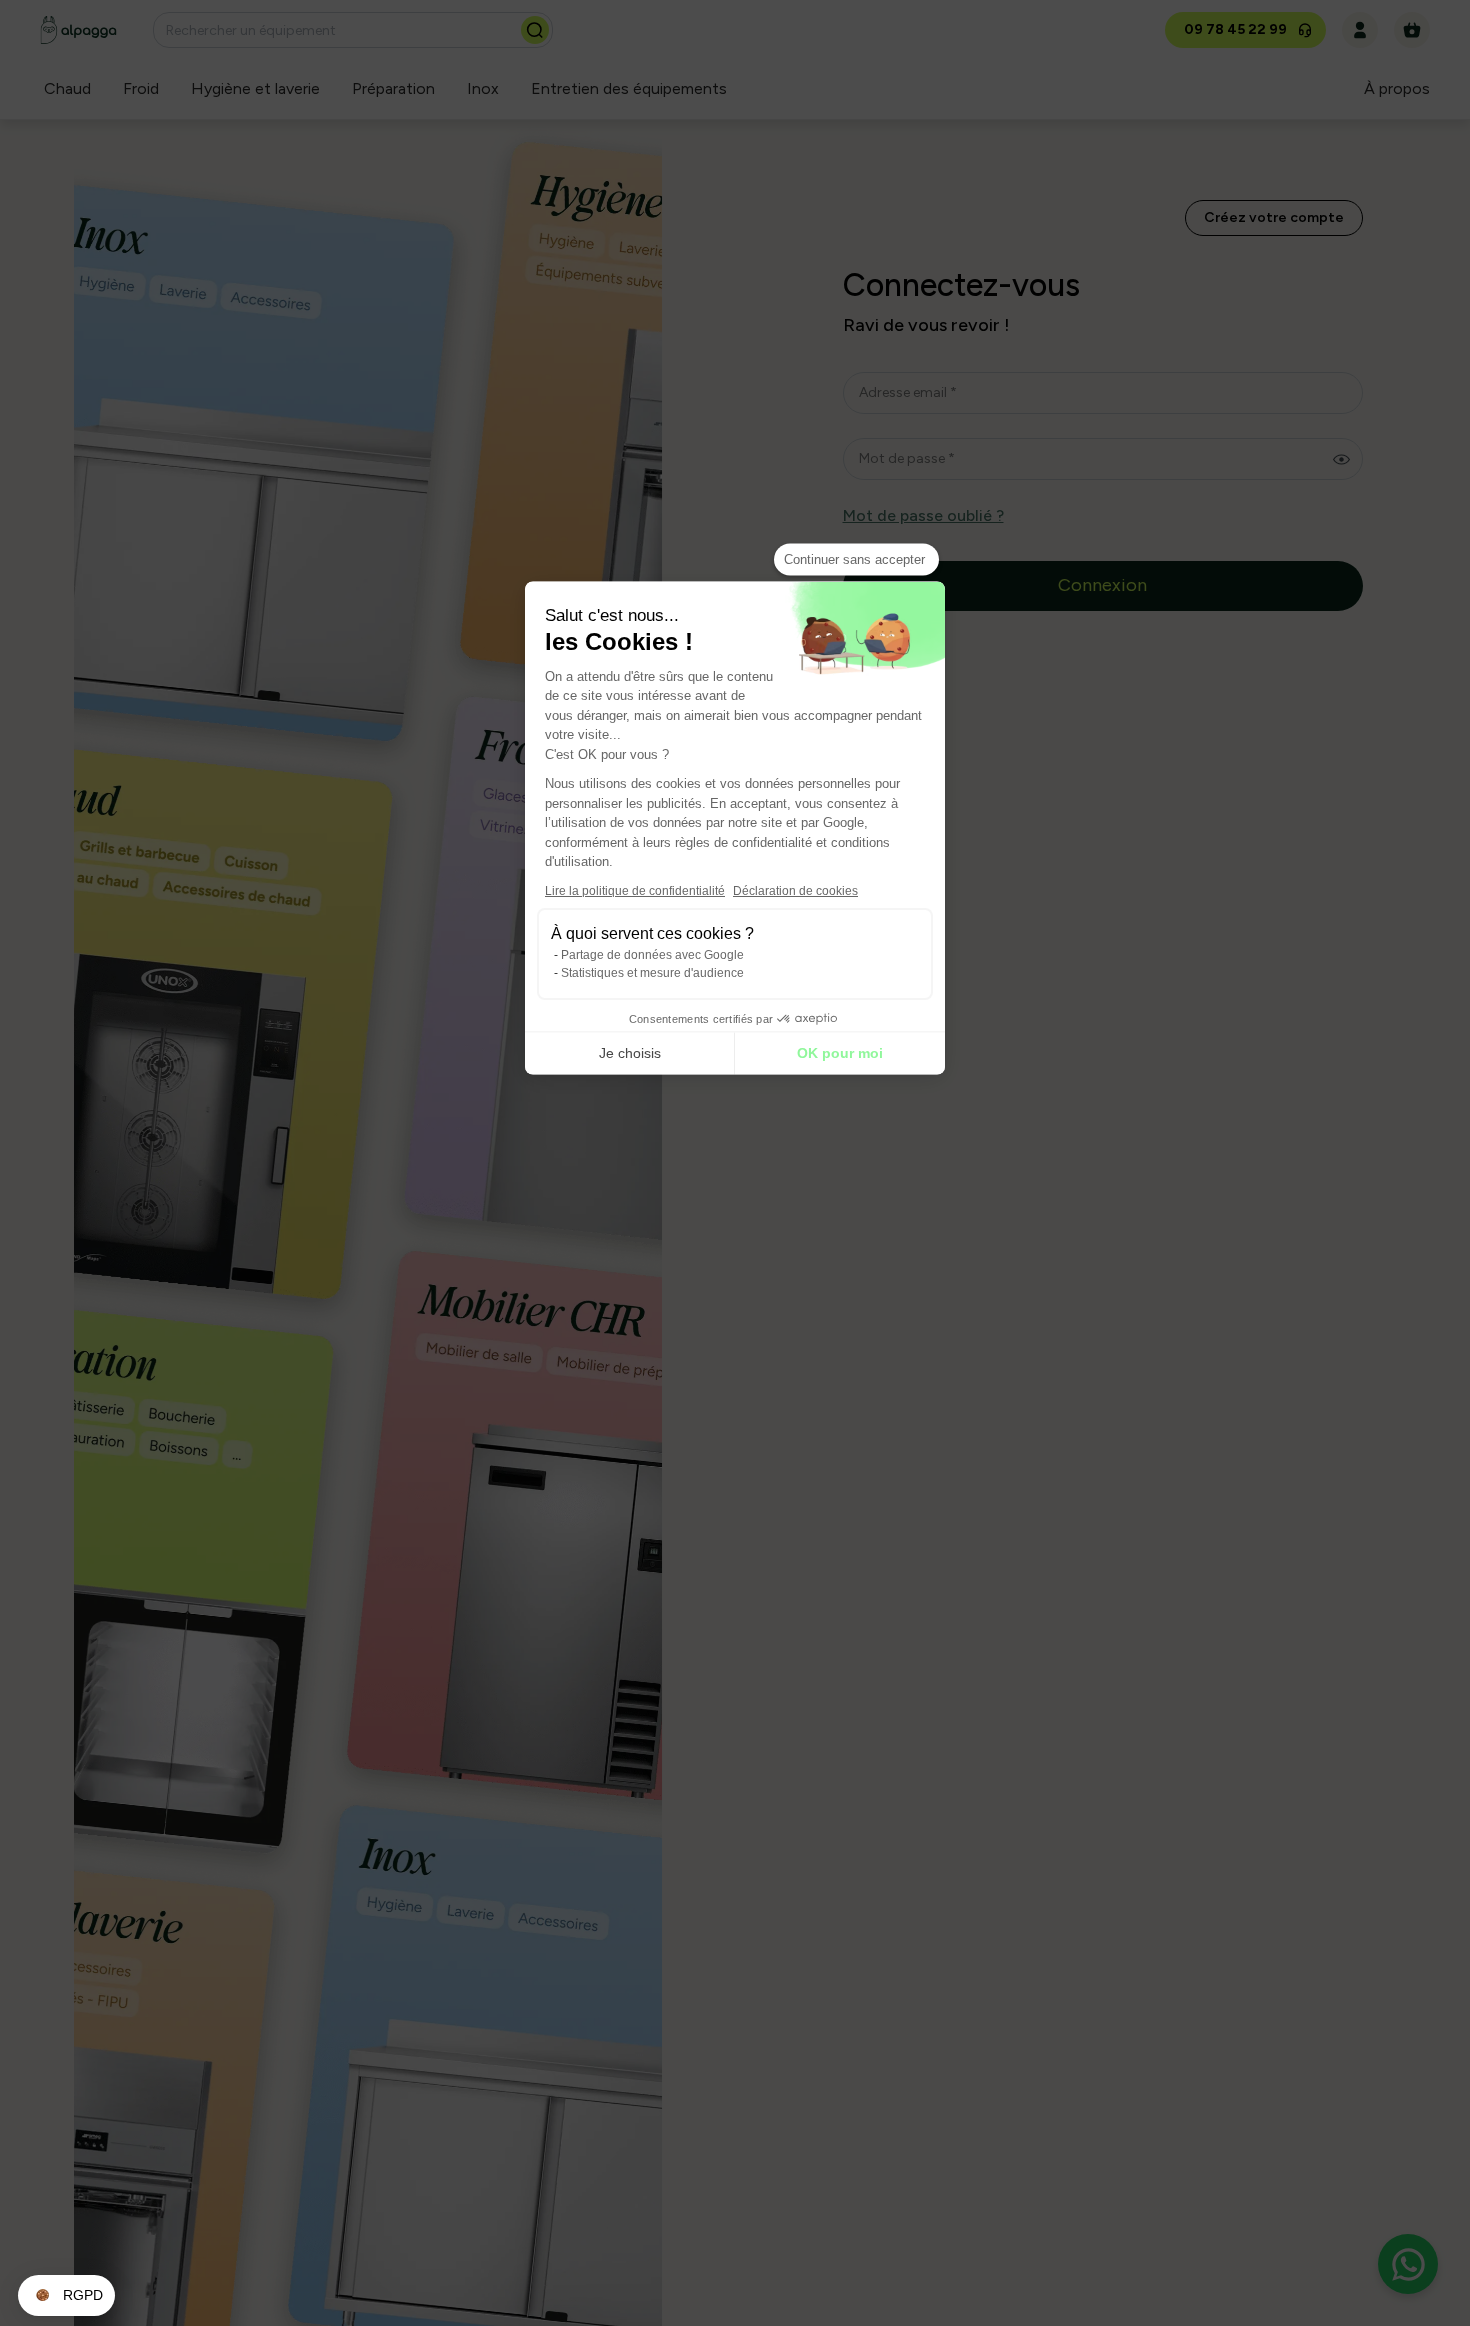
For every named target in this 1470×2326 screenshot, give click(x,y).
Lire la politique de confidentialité (635, 890)
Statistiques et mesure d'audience (652, 972)
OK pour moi (840, 1053)
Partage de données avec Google (652, 954)
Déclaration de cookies (795, 890)
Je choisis (630, 1053)
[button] (66, 2296)
